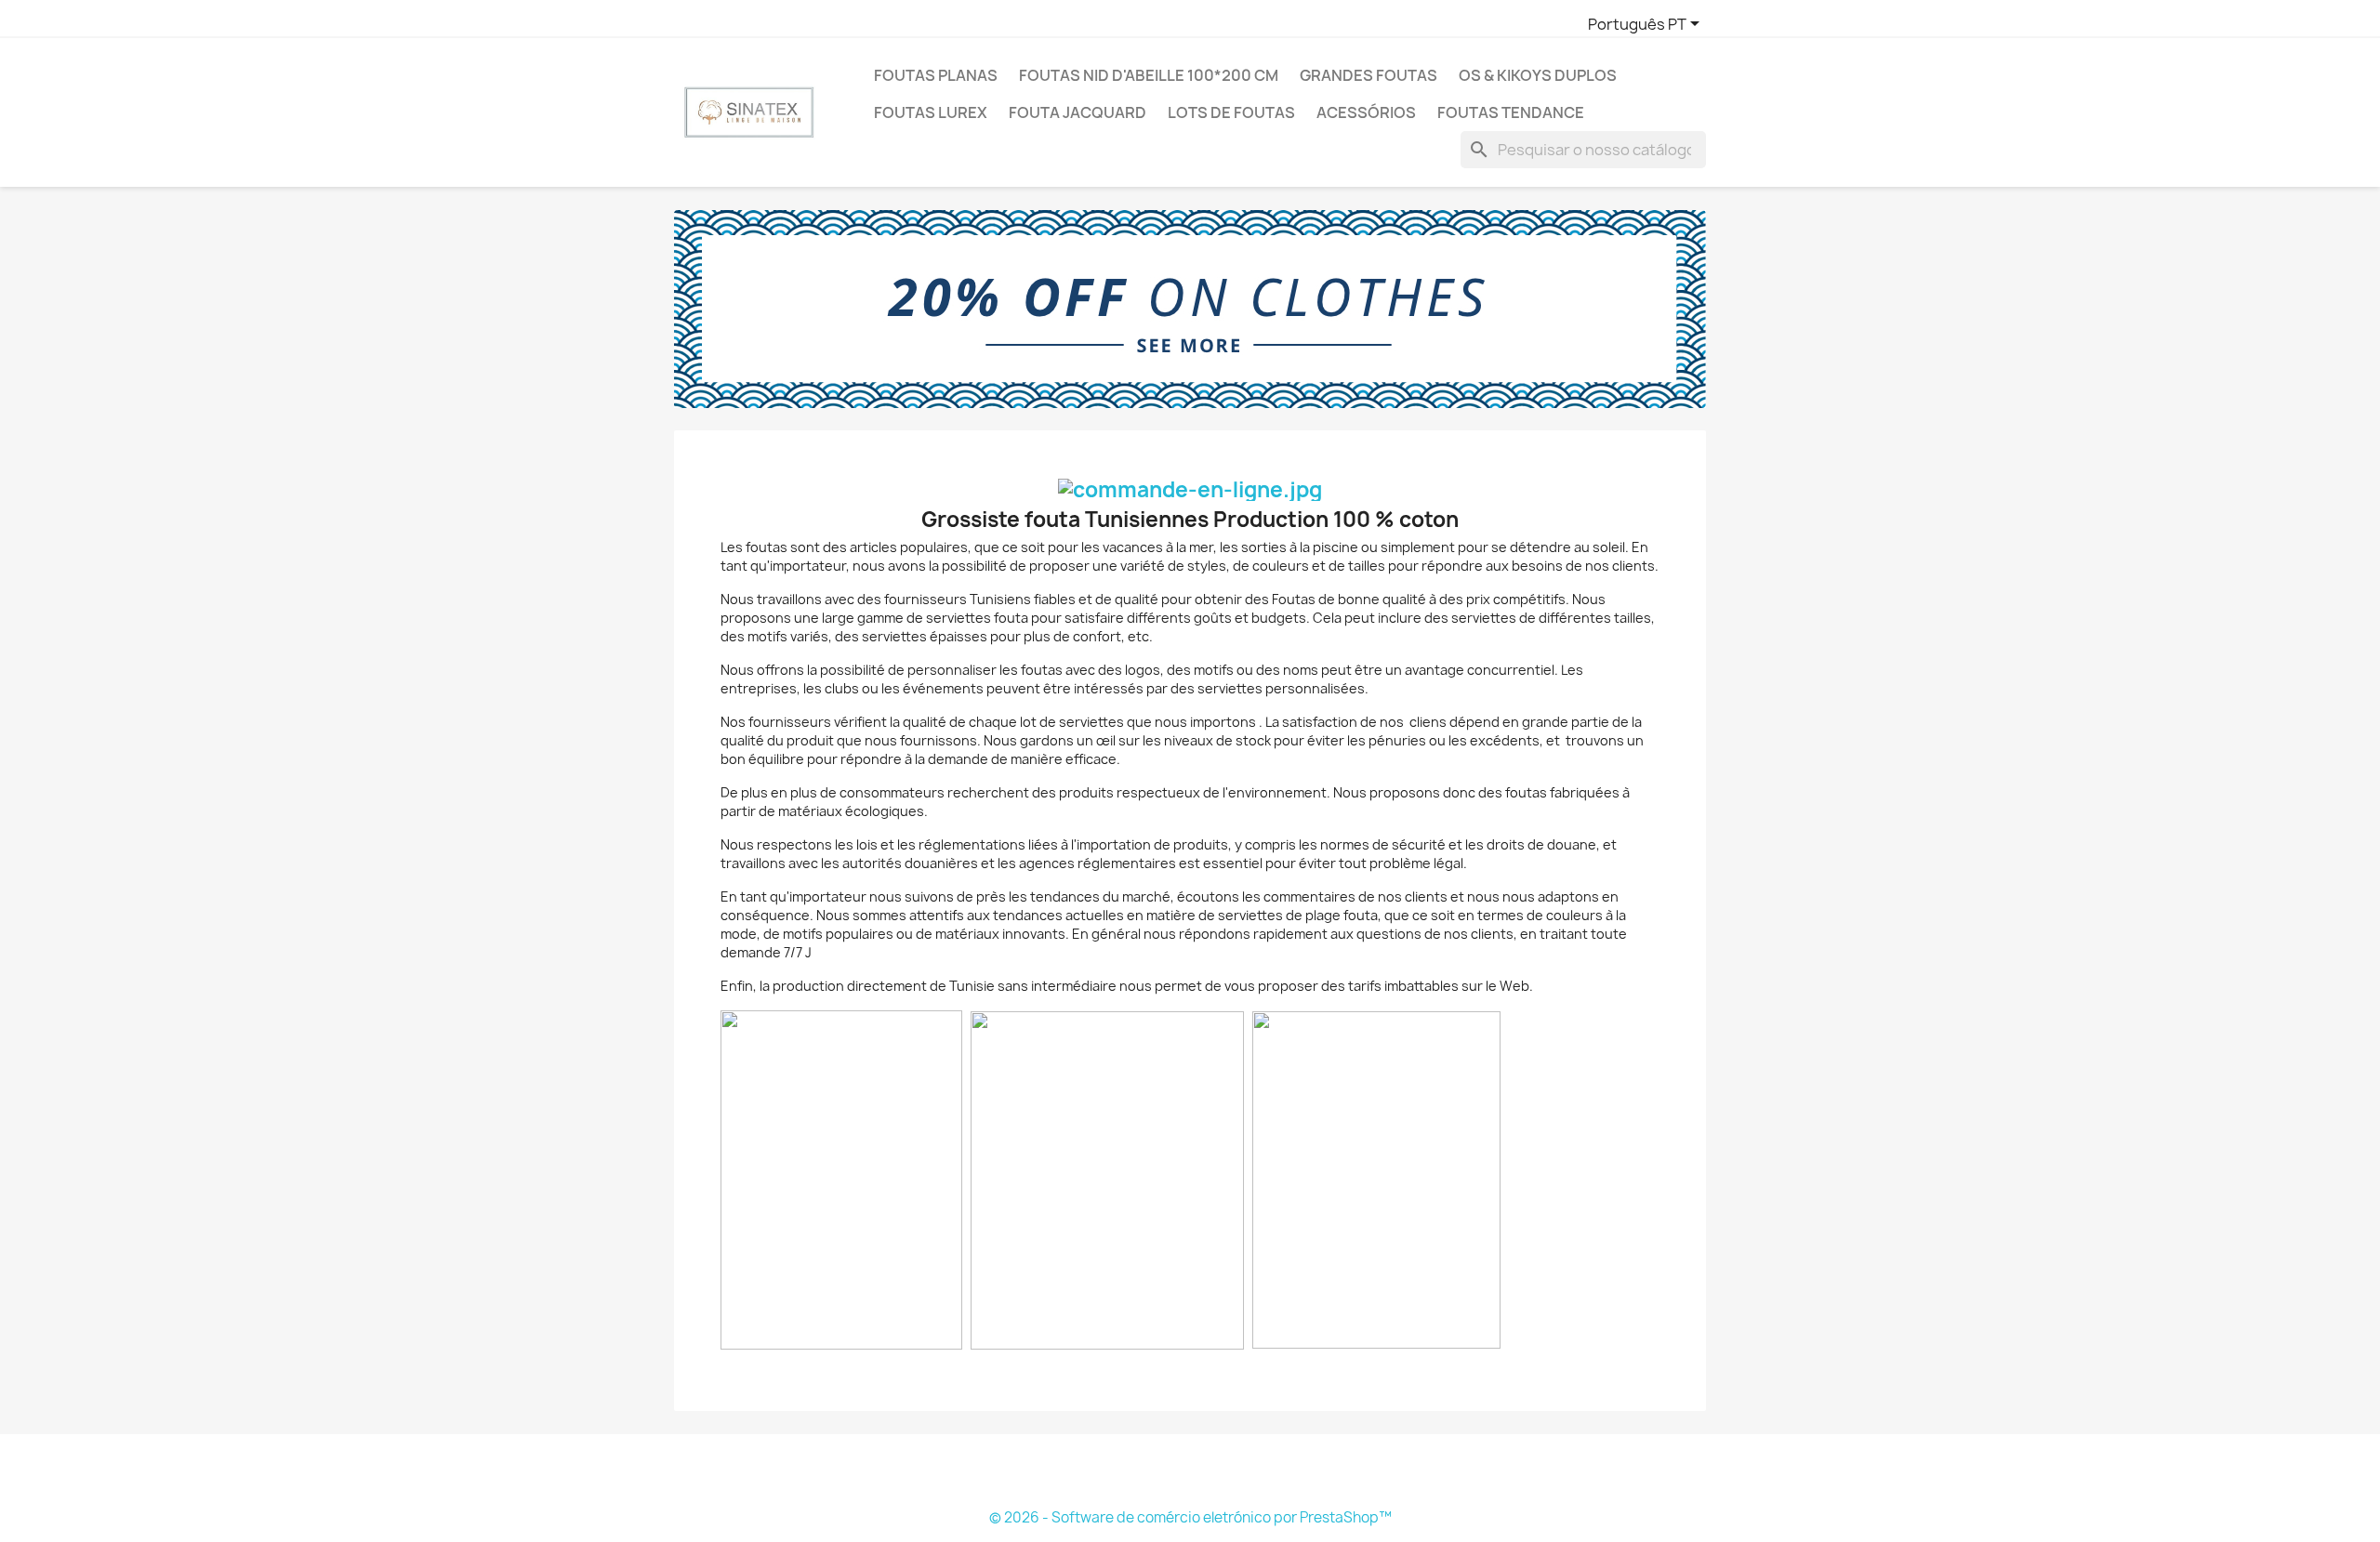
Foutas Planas (936, 75)
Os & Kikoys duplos (1538, 75)
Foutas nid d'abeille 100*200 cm (1149, 75)
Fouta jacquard (1078, 112)
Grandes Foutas (1368, 75)
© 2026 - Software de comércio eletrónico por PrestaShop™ (1190, 1517)
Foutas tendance (1511, 112)
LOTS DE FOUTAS (1231, 112)
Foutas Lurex (931, 112)
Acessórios (1366, 112)
